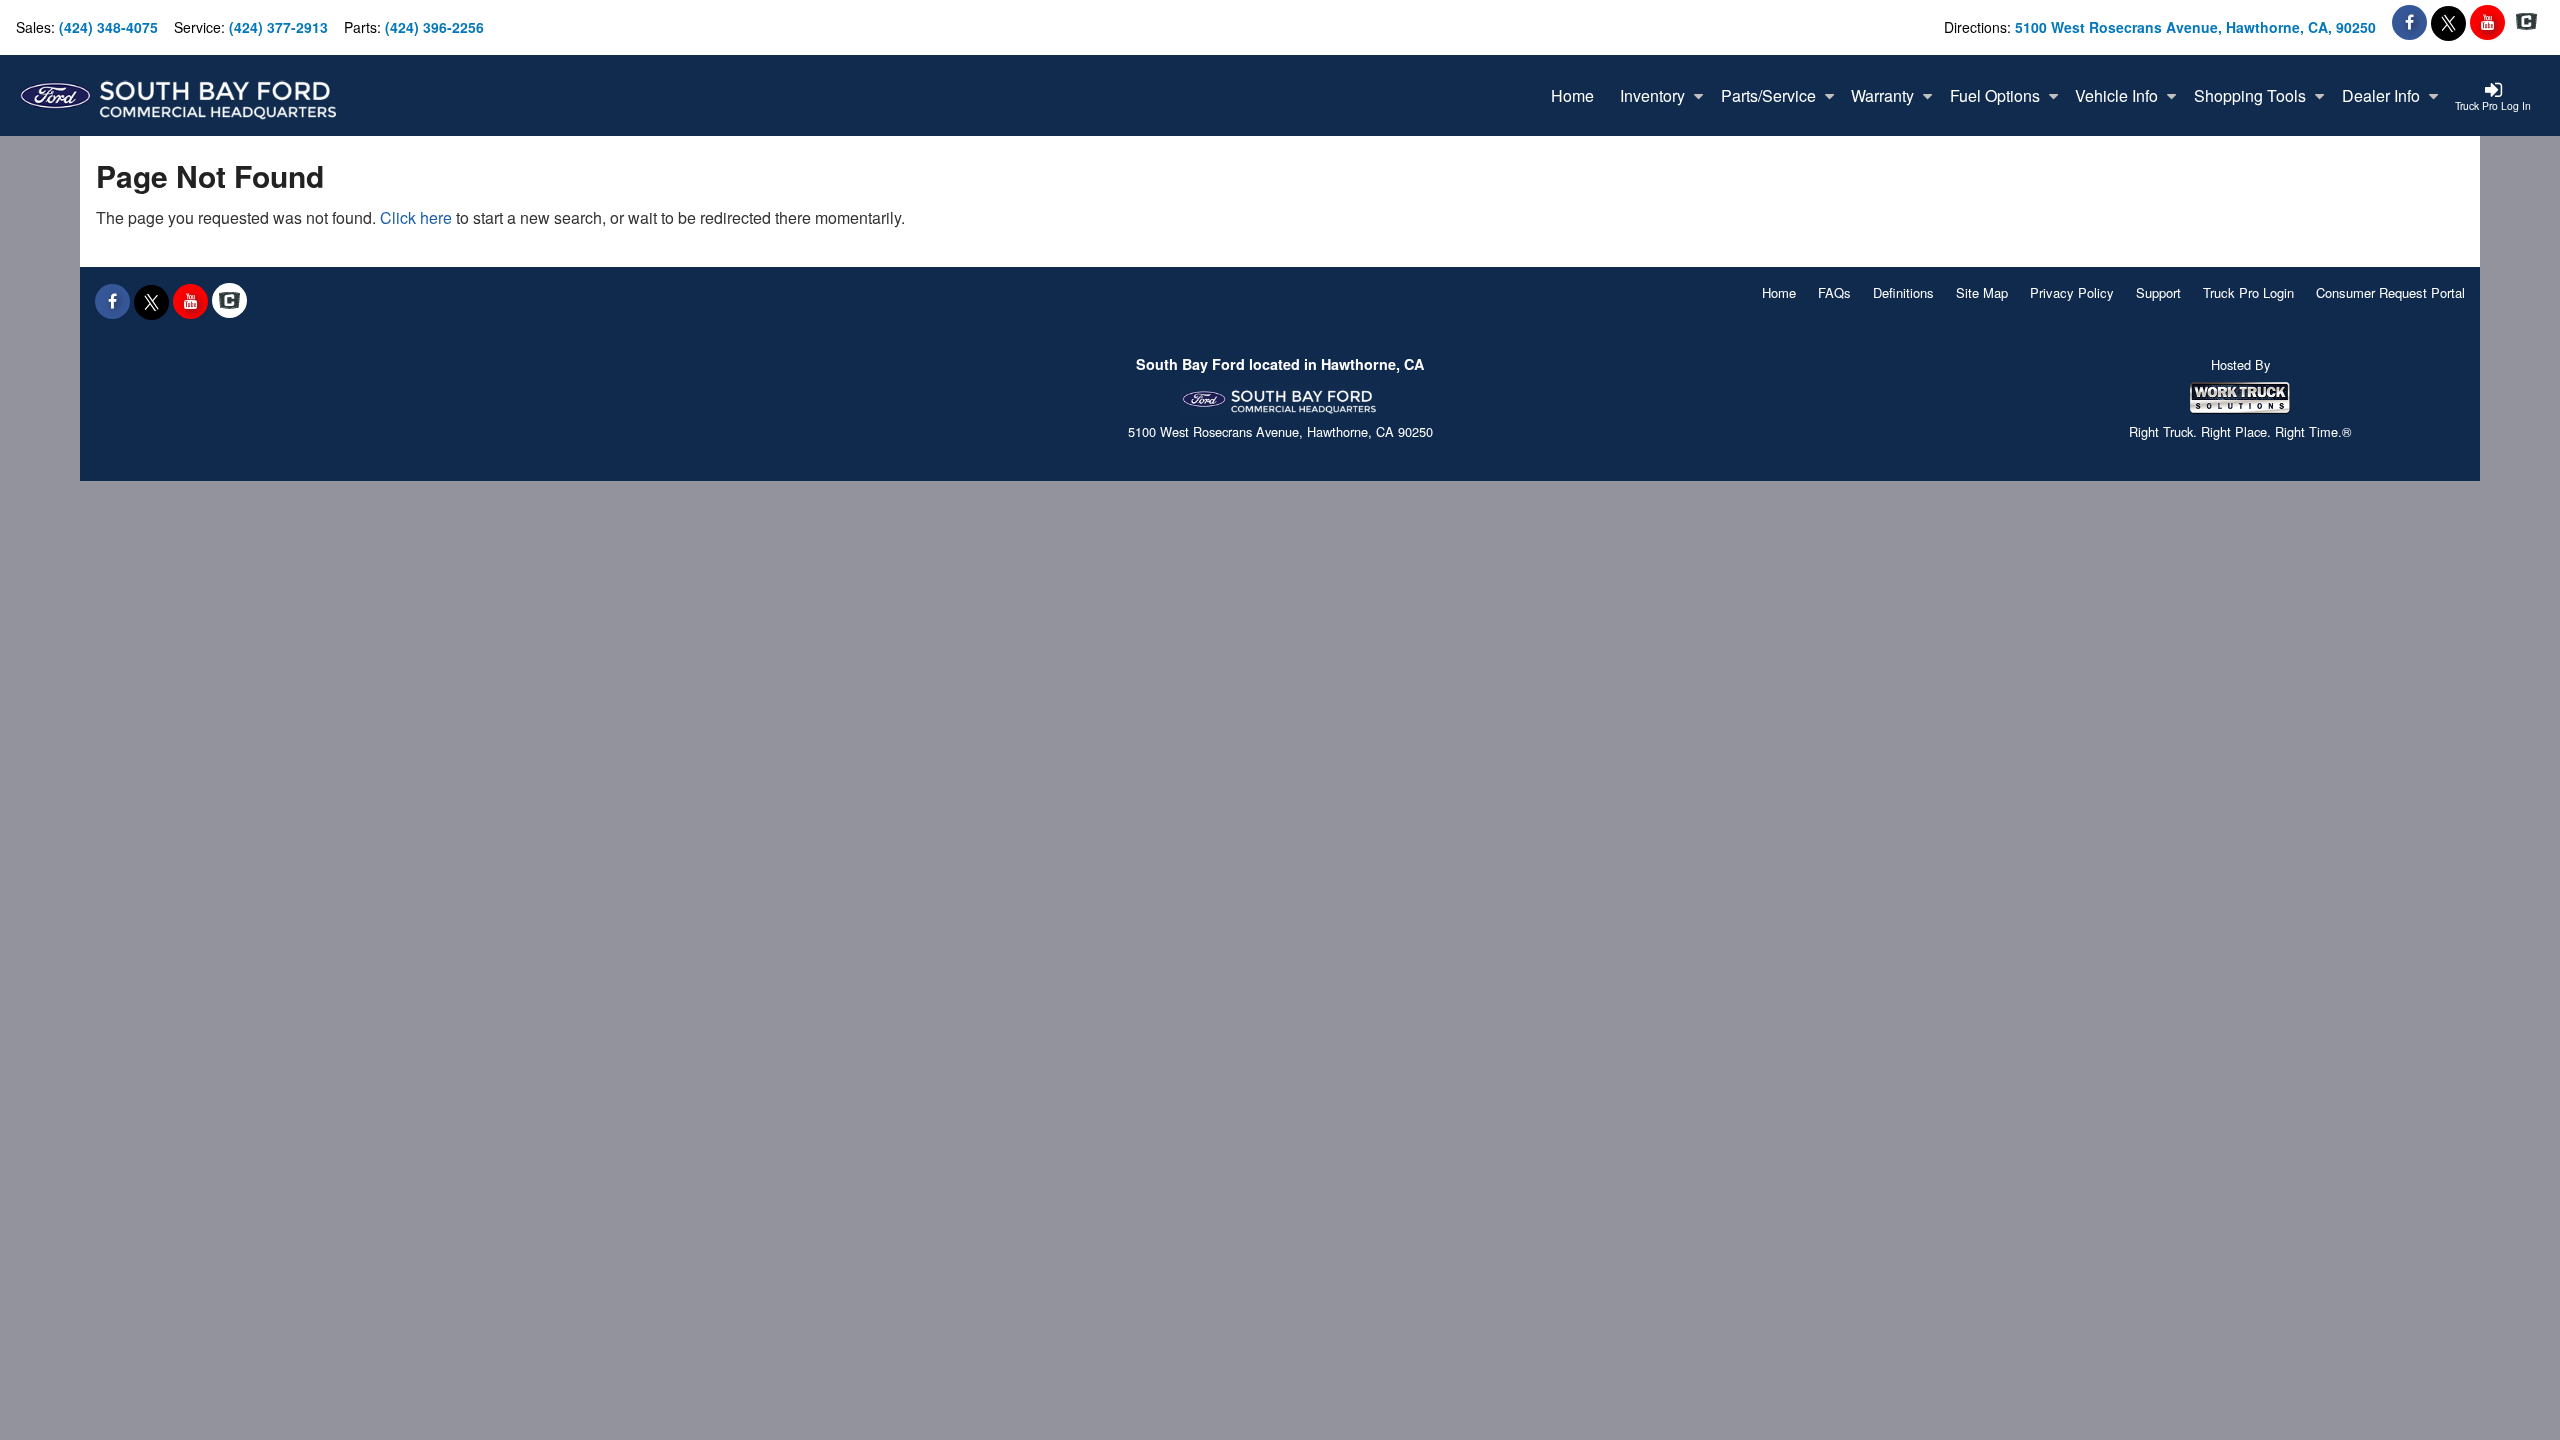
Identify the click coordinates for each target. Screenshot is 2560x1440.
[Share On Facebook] (2409, 22)
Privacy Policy (2072, 292)
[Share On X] (2448, 22)
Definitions (1903, 292)
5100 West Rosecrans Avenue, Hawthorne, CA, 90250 (2195, 27)
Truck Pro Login (2248, 292)
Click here (416, 217)
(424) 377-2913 (278, 27)
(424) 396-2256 (434, 27)
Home (1779, 292)
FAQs (1834, 292)
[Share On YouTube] (2487, 22)
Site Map (1982, 292)
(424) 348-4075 (108, 27)
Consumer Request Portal (2390, 292)
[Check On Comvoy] (2526, 22)
